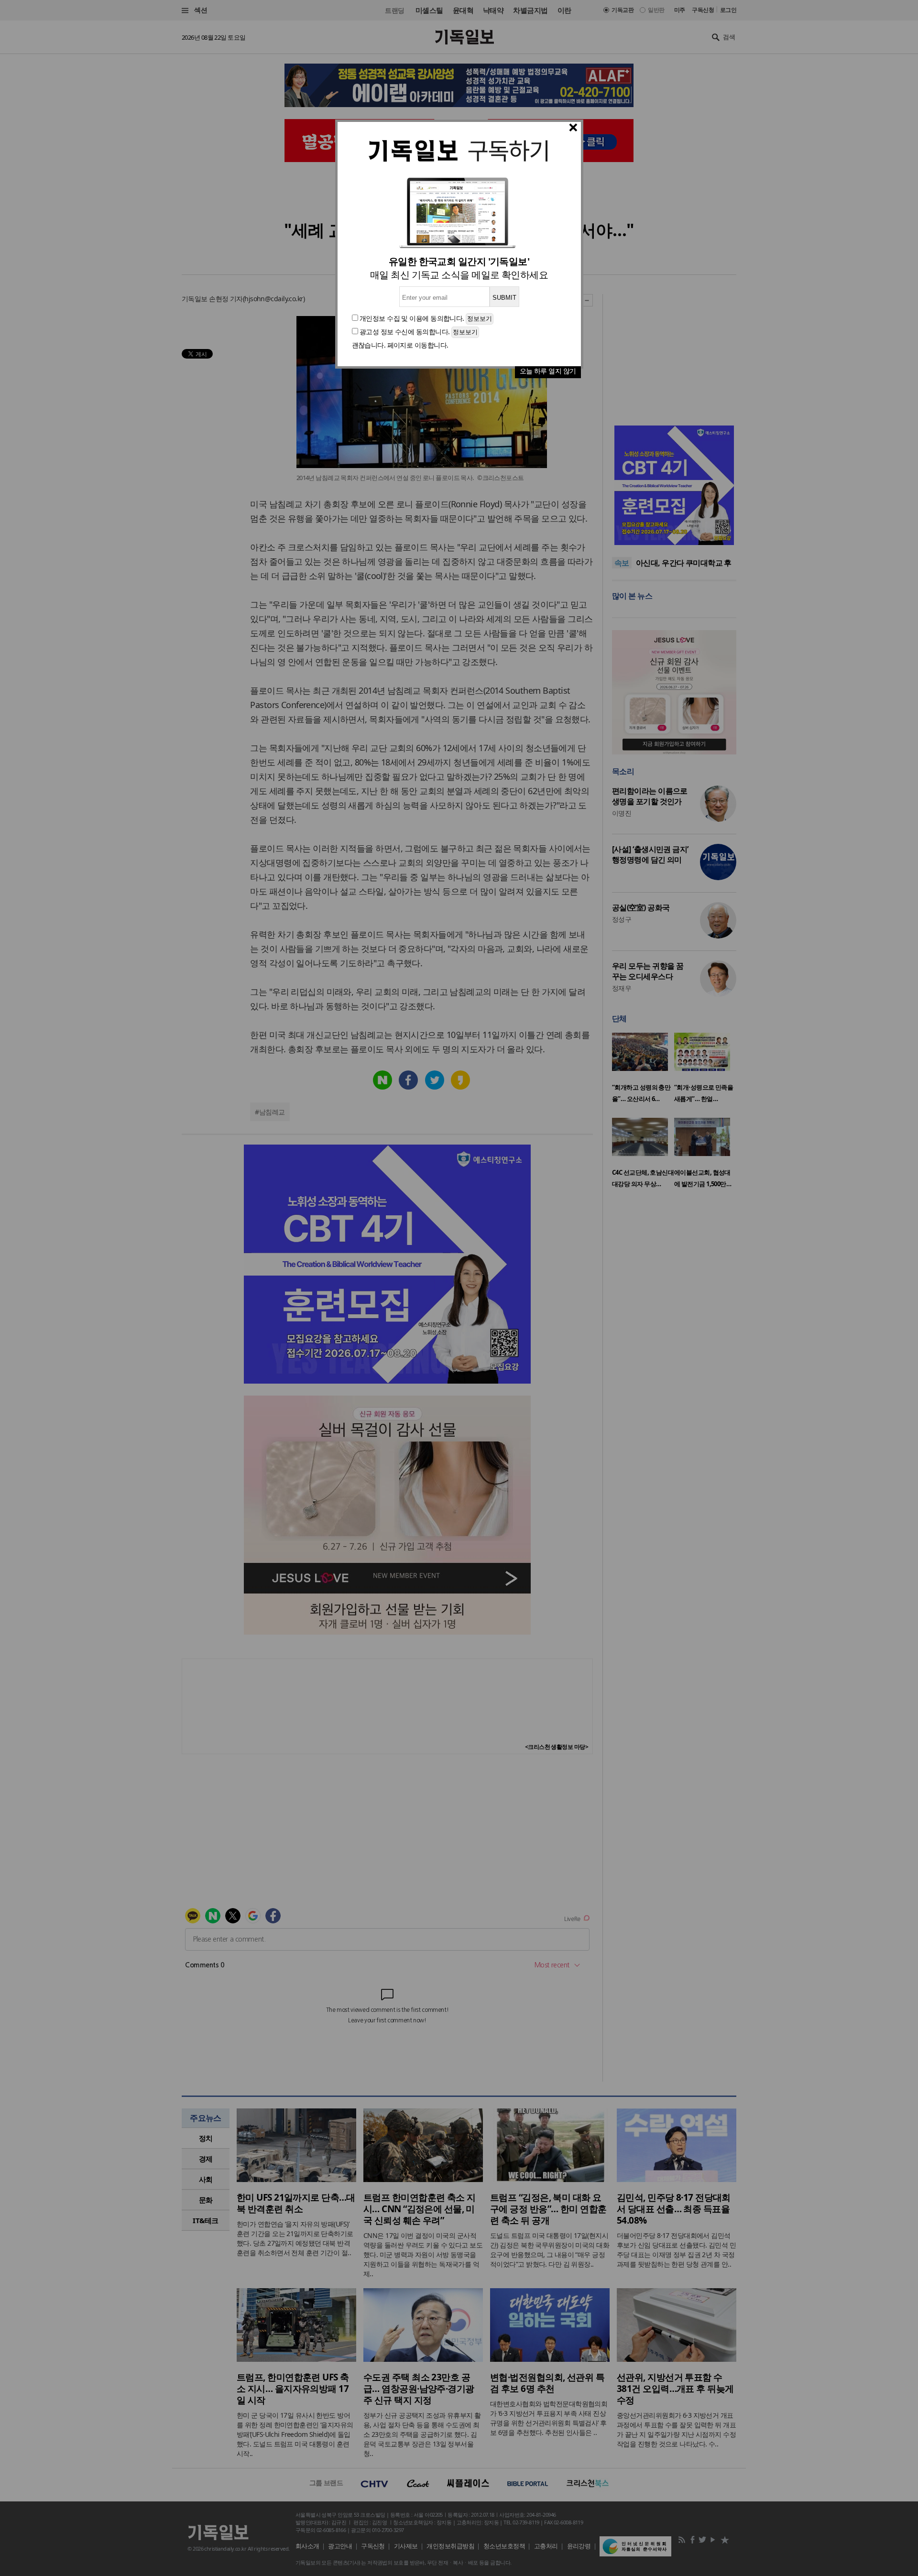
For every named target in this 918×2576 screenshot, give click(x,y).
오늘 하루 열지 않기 (548, 371)
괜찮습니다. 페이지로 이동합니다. (400, 345)
